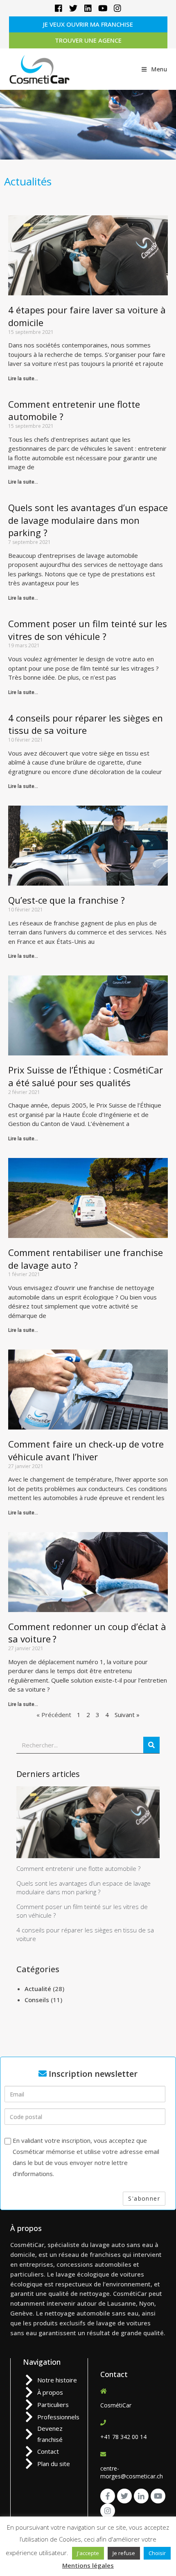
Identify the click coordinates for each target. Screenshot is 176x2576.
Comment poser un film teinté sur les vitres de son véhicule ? (88, 630)
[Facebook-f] (108, 2496)
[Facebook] (59, 8)
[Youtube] (103, 8)
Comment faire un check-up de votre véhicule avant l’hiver (86, 1450)
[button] (88, 24)
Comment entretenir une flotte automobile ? (78, 1868)
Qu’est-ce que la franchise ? (67, 900)
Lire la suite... (23, 379)
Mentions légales (88, 2565)
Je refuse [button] (124, 2553)
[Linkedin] (88, 8)
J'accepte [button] (88, 2553)
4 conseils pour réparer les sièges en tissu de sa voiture (86, 724)
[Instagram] (117, 8)
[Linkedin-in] (141, 2496)
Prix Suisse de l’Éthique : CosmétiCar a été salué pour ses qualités (86, 1076)
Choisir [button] (157, 2553)
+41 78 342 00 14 (123, 2437)
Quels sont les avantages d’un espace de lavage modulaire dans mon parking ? (88, 520)
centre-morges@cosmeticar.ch (132, 2472)
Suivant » (127, 1715)
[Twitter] (73, 8)
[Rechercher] (151, 1745)
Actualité (38, 1989)
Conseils (37, 2000)
